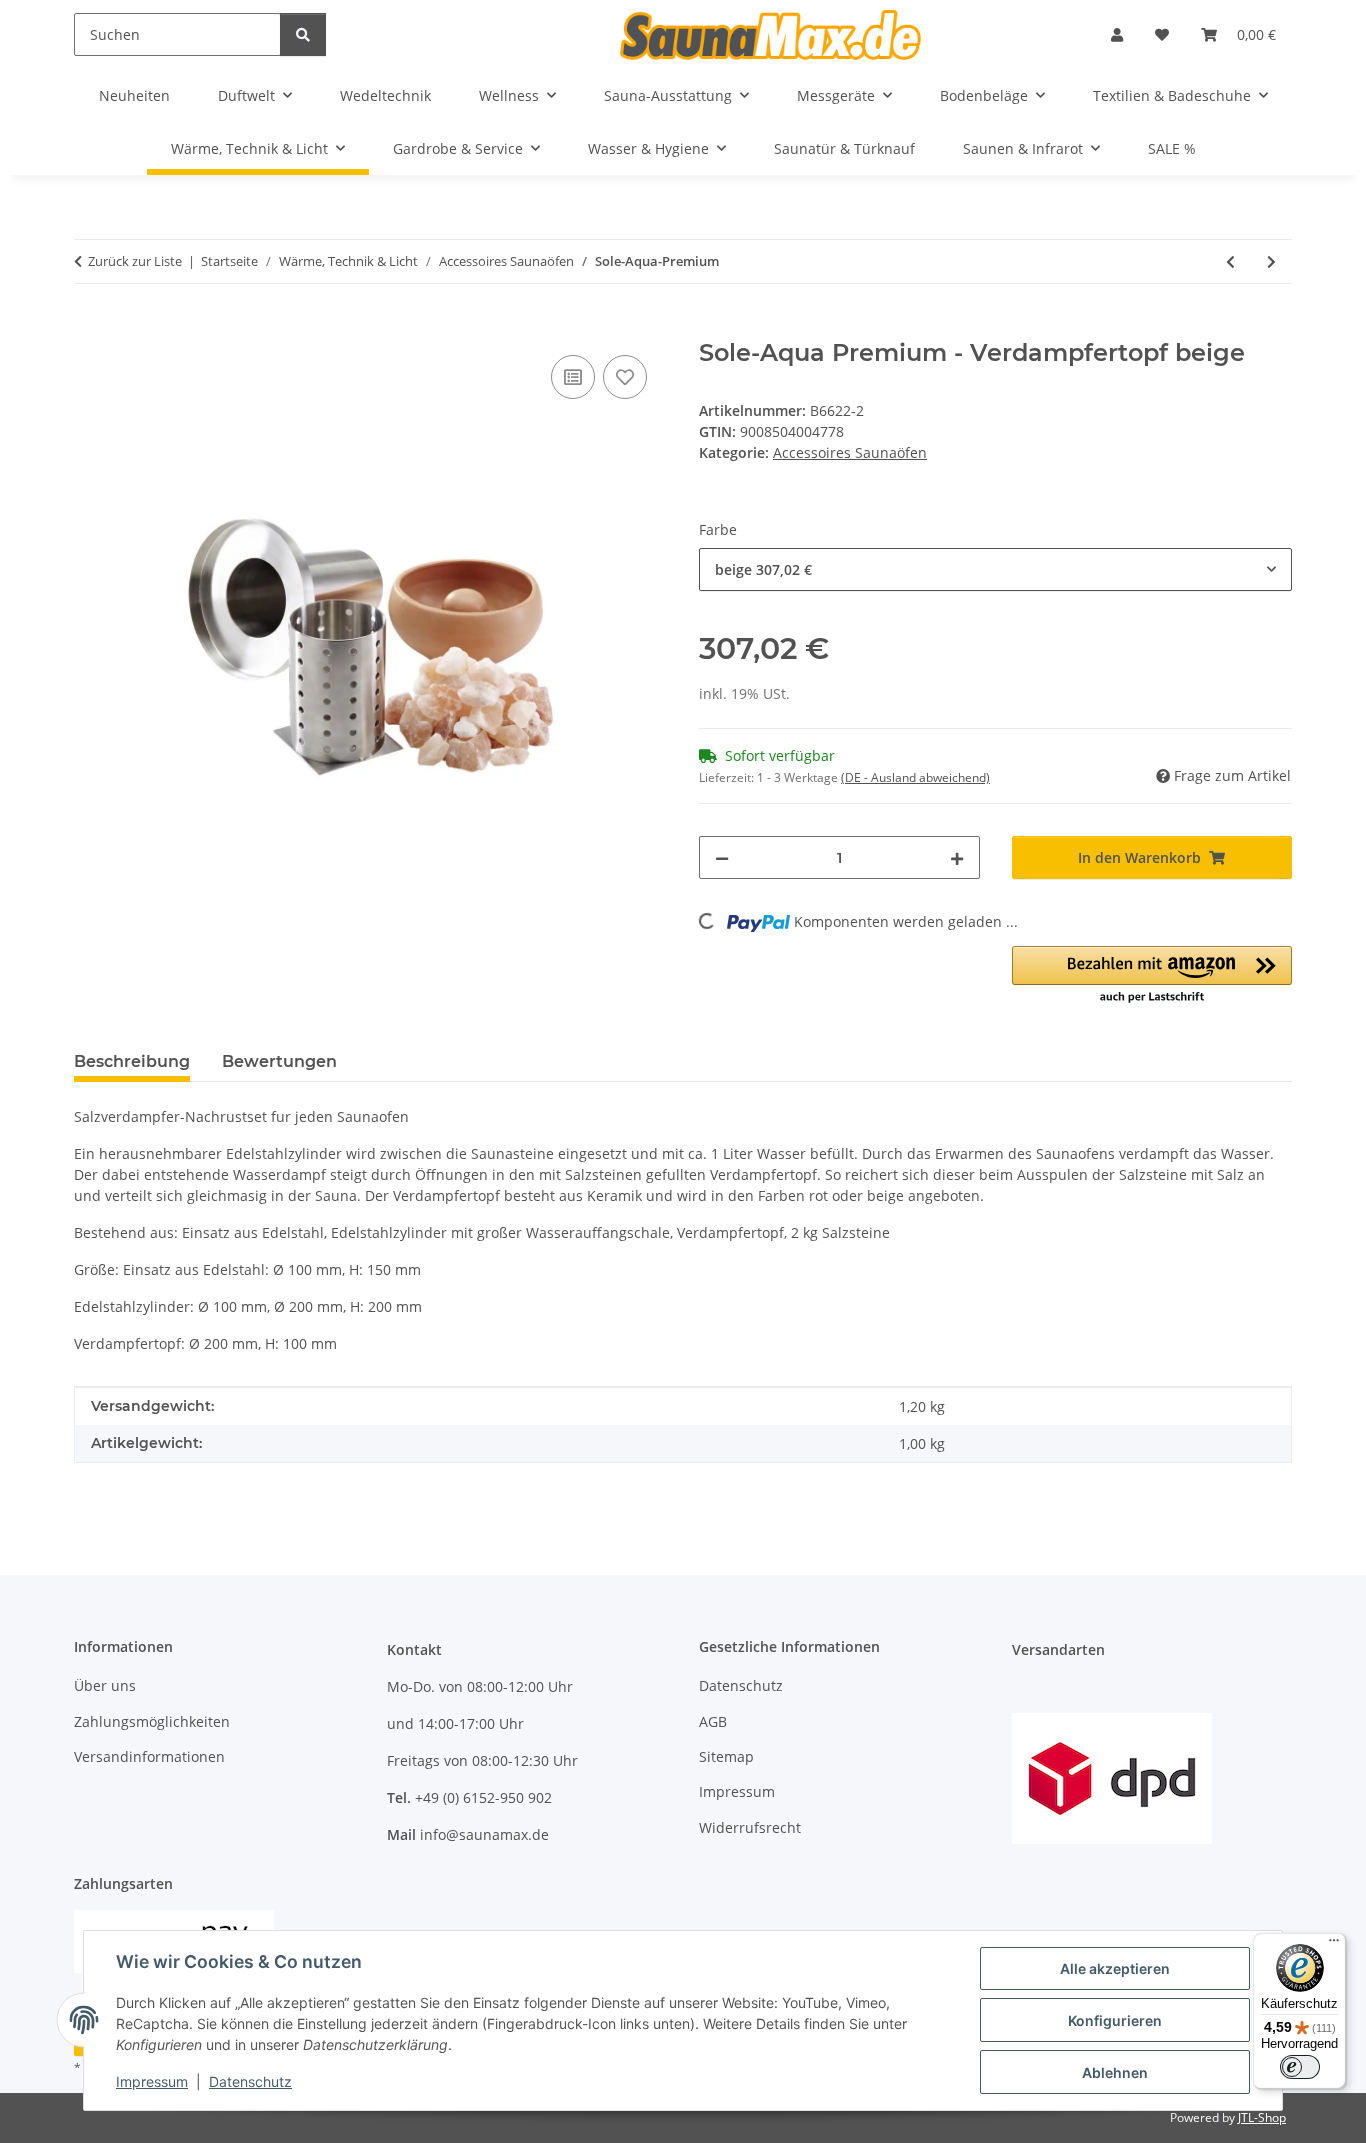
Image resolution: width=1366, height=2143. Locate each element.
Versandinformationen (149, 1756)
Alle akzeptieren (1115, 1968)
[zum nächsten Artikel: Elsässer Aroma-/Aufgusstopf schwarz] (1271, 261)
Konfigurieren (1115, 2020)
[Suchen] (303, 34)
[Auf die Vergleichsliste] (573, 377)
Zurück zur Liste (135, 261)
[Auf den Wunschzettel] (625, 377)
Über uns (105, 1685)
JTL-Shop (1262, 2117)
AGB (713, 1721)
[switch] (1300, 2067)
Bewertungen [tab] (279, 1061)
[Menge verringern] (722, 857)
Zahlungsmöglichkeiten (152, 1721)
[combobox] (995, 569)
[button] (1117, 34)
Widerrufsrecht (750, 1827)
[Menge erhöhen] (957, 857)
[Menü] (1334, 1945)
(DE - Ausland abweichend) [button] (915, 777)
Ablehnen (1115, 2072)
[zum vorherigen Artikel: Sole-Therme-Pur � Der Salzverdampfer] (1230, 261)
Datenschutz (250, 2081)
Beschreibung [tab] (132, 1061)
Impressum (152, 2081)
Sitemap (726, 1756)
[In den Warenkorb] (90, 328)
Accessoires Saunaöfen (850, 452)
